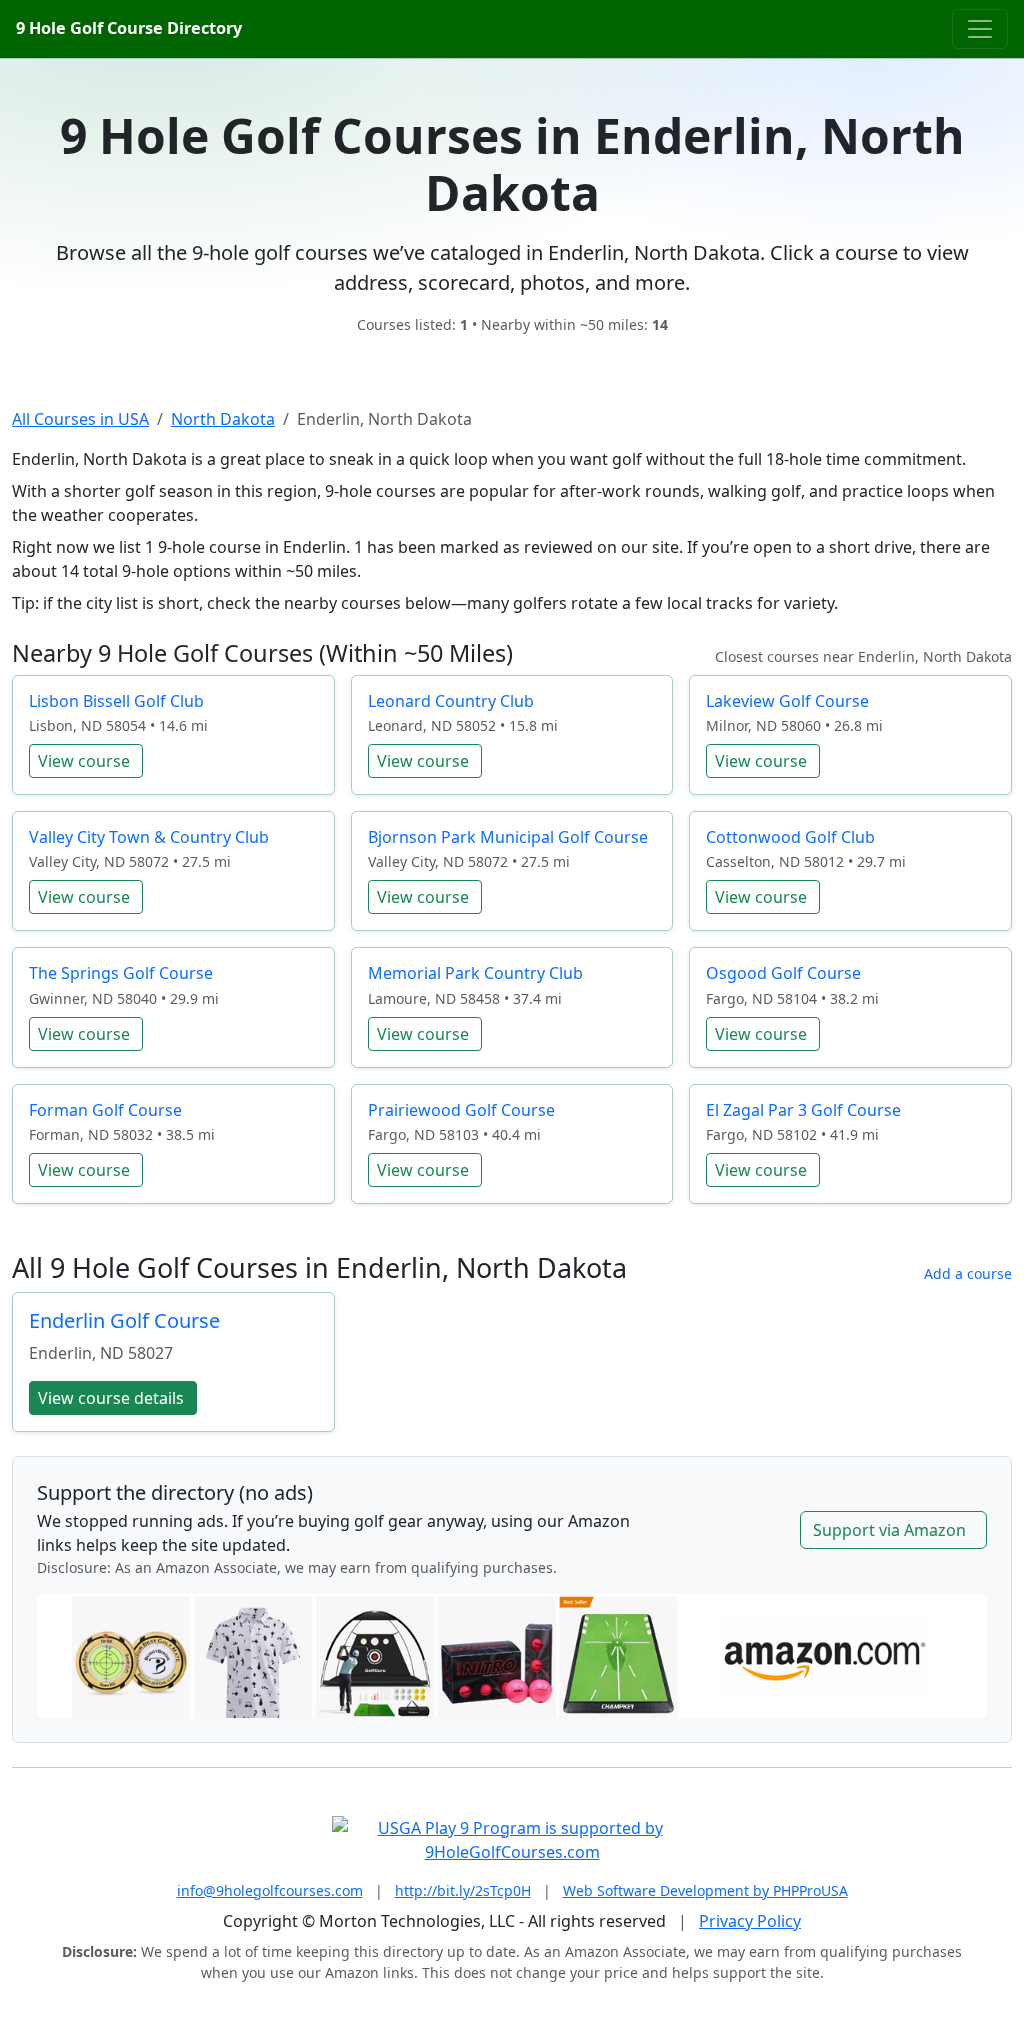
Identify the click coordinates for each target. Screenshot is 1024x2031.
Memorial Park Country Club (475, 973)
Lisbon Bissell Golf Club (116, 701)
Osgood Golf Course (783, 973)
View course (84, 761)
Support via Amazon (889, 1530)
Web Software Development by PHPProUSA (705, 1890)
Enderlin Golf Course (124, 1320)
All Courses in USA (80, 419)
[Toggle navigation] (980, 29)
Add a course (968, 1273)
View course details (111, 1398)
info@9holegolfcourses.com (270, 1890)
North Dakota (223, 419)
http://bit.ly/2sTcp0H (463, 1890)
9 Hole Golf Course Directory (129, 28)
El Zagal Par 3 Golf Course (803, 1110)
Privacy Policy (750, 1921)
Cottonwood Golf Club (790, 837)
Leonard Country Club (451, 701)
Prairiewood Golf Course (461, 1110)
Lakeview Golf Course (787, 701)
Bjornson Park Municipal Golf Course (508, 837)
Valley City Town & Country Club (149, 837)
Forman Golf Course (105, 1110)
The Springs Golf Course (121, 973)
